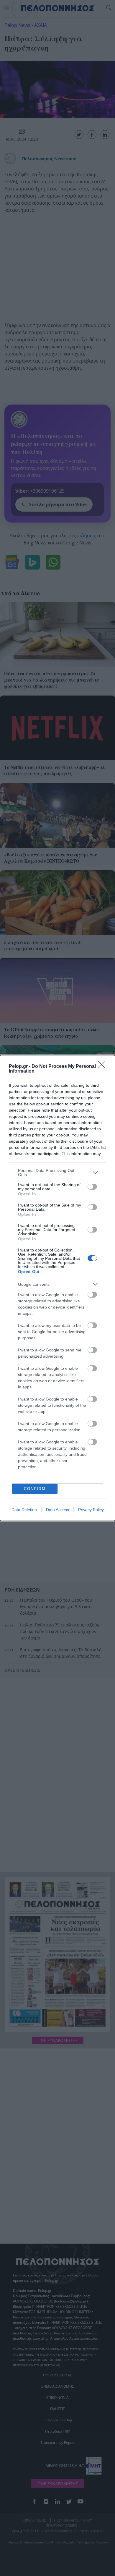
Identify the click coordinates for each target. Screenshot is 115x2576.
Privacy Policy (91, 1510)
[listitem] (57, 1173)
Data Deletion (24, 1510)
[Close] (103, 1067)
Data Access (57, 1510)
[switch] (92, 1187)
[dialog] (57, 1288)
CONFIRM (35, 1489)
